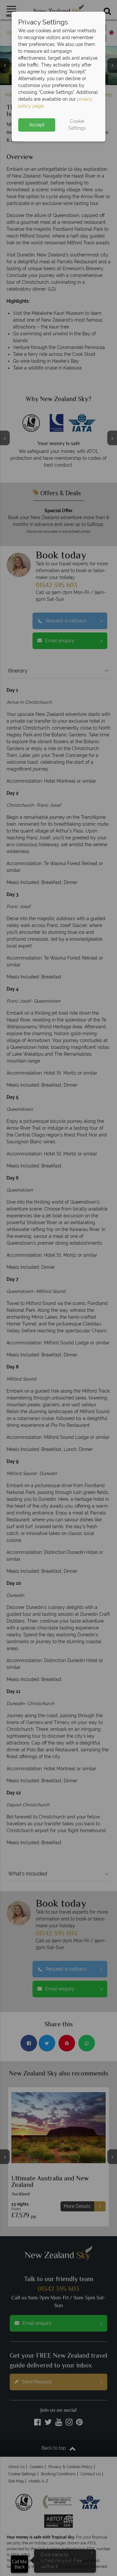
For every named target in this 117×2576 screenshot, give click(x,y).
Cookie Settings (77, 125)
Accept (37, 125)
